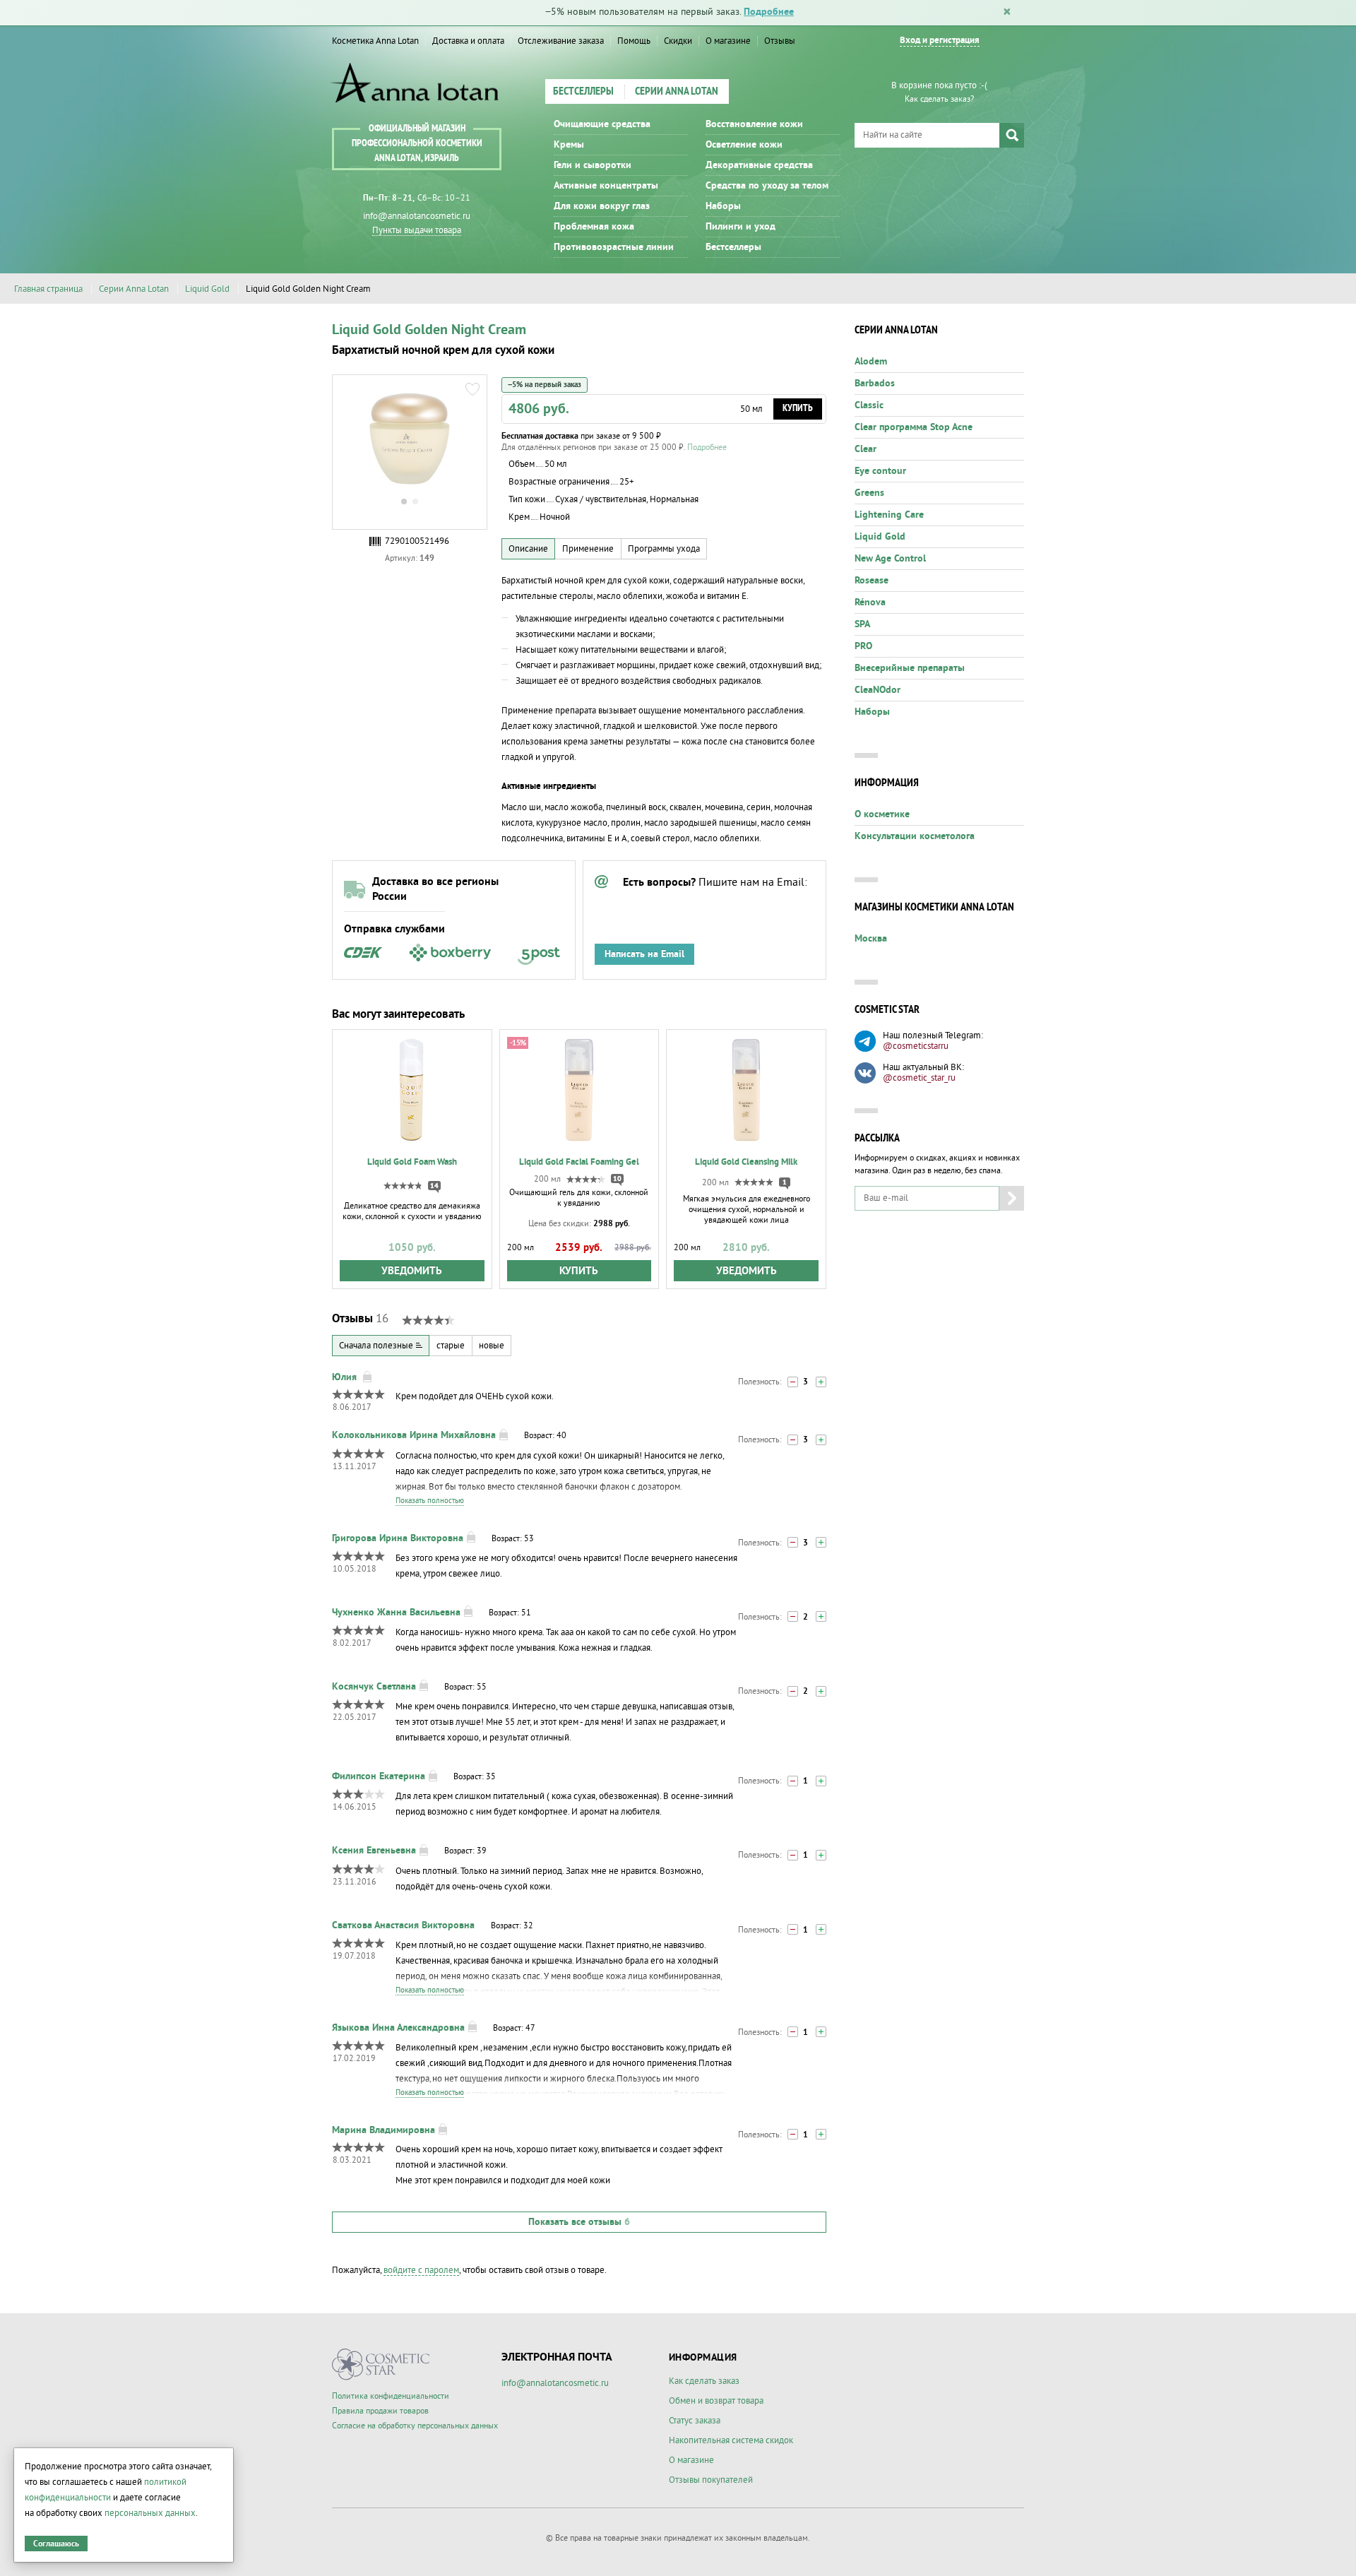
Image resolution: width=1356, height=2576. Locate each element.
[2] (821, 1382)
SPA (862, 624)
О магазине (728, 41)
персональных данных (150, 2513)
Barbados (875, 384)
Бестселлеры (583, 92)
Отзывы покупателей (711, 2480)
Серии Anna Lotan (677, 92)
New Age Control (890, 559)
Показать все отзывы (579, 2222)
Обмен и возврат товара (716, 2401)
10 (617, 1179)
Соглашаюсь (56, 2544)
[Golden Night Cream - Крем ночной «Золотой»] (410, 439)
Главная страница (48, 289)
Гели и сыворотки (593, 165)
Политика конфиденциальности (391, 2396)
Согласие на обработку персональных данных (415, 2426)
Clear (866, 449)
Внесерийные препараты (910, 668)
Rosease (872, 581)
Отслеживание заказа (561, 41)
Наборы (723, 206)
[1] (821, 1616)
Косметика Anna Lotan (375, 41)
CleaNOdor (878, 690)
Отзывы (780, 41)
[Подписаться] (1012, 1198)
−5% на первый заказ (545, 385)
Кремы (569, 145)
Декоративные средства (759, 165)
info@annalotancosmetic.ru (417, 216)
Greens (869, 493)
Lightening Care (889, 515)
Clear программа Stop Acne (914, 427)
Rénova (870, 603)
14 (434, 1186)
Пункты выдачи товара (417, 230)
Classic (869, 405)
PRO (863, 646)
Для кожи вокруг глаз (602, 206)
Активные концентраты (606, 186)
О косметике (882, 814)
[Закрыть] (1007, 13)
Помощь (634, 41)
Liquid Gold (207, 289)
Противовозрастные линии (614, 247)
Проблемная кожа (594, 227)
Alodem (871, 362)
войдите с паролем (421, 2270)
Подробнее (769, 12)
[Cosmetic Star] (381, 2364)
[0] (793, 1382)
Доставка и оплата (468, 41)
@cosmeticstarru (916, 1046)
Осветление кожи (744, 145)
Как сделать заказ (704, 2381)
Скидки (678, 41)
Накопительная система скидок (731, 2440)
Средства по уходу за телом (767, 186)
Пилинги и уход (741, 227)
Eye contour (880, 471)
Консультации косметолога (915, 836)
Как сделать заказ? (939, 99)
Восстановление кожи (754, 124)
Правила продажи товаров (380, 2411)
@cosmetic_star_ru (919, 1078)
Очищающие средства (602, 124)
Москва (871, 939)
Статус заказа (695, 2421)
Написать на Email (644, 954)
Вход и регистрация (940, 41)
